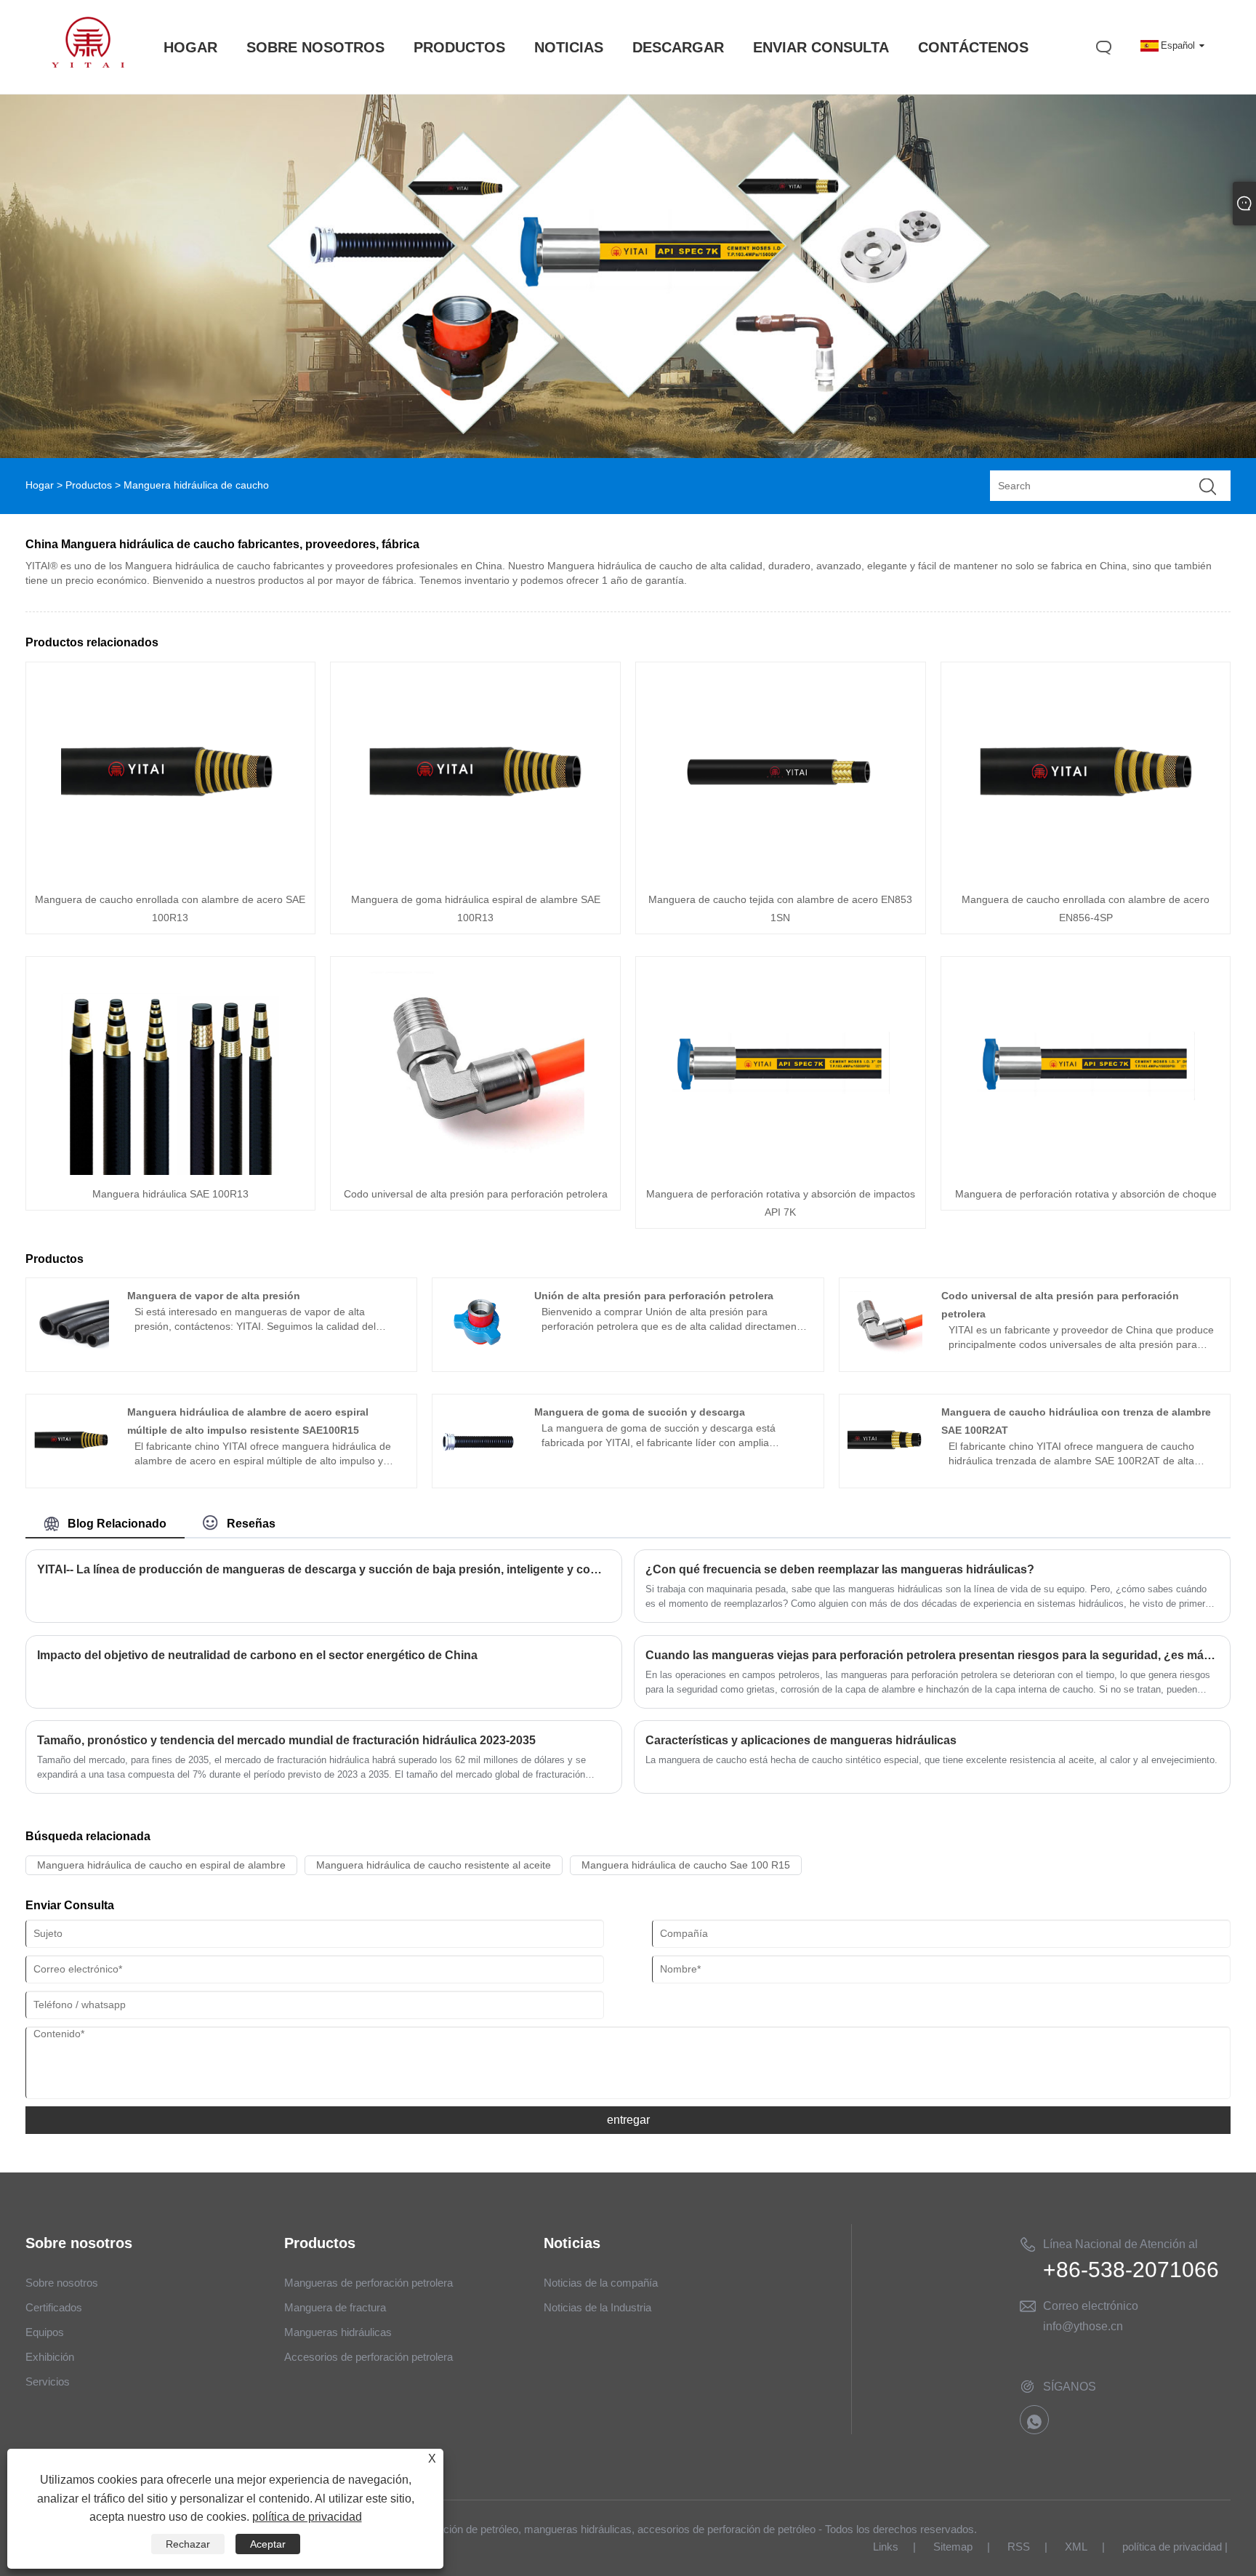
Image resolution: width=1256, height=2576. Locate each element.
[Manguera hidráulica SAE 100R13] (170, 1171)
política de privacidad (1172, 2547)
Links (886, 2547)
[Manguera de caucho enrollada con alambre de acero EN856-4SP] (1086, 877)
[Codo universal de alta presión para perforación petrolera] (475, 1171)
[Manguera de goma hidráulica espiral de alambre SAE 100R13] (475, 877)
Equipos (45, 2332)
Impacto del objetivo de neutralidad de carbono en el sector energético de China (257, 1655)
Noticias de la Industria (597, 2307)
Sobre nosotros (62, 2283)
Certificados (54, 2307)
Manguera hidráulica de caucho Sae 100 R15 (686, 1865)
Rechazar (188, 2544)
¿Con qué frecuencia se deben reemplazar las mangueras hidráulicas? (840, 1569)
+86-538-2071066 (1131, 2270)
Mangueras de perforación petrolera (369, 2283)
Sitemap (953, 2547)
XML (1076, 2547)
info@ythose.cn (1083, 2326)
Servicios (48, 2382)
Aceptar (268, 2544)
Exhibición (50, 2357)
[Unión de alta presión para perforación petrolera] (478, 1357)
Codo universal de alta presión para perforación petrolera (476, 1194)
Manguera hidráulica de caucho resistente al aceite (434, 1865)
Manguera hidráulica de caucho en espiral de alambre (161, 1865)
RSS (1019, 2547)
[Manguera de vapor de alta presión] (71, 1357)
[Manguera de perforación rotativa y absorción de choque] (1086, 1171)
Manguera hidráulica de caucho (196, 485)
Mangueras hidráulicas (338, 2332)
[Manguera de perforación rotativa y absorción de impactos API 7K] (781, 1171)
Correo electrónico (1091, 2306)
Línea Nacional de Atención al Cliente (1120, 2247)
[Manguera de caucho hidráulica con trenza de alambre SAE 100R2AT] (885, 1474)
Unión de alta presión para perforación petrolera (654, 1296)
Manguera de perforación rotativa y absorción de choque (1086, 1194)
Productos (89, 485)
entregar (628, 2120)
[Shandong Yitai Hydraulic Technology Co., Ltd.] (88, 64)
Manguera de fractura (335, 2307)
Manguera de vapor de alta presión (214, 1296)
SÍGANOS (1070, 2387)
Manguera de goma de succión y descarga (640, 1412)
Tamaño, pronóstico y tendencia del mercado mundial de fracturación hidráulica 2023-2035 (286, 1740)
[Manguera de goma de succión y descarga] (478, 1474)
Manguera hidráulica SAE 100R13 (170, 1194)
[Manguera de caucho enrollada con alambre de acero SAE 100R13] (170, 877)
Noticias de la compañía (601, 2283)
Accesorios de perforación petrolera (369, 2357)
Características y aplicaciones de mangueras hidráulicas (801, 1740)
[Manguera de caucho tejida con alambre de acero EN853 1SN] (781, 877)
